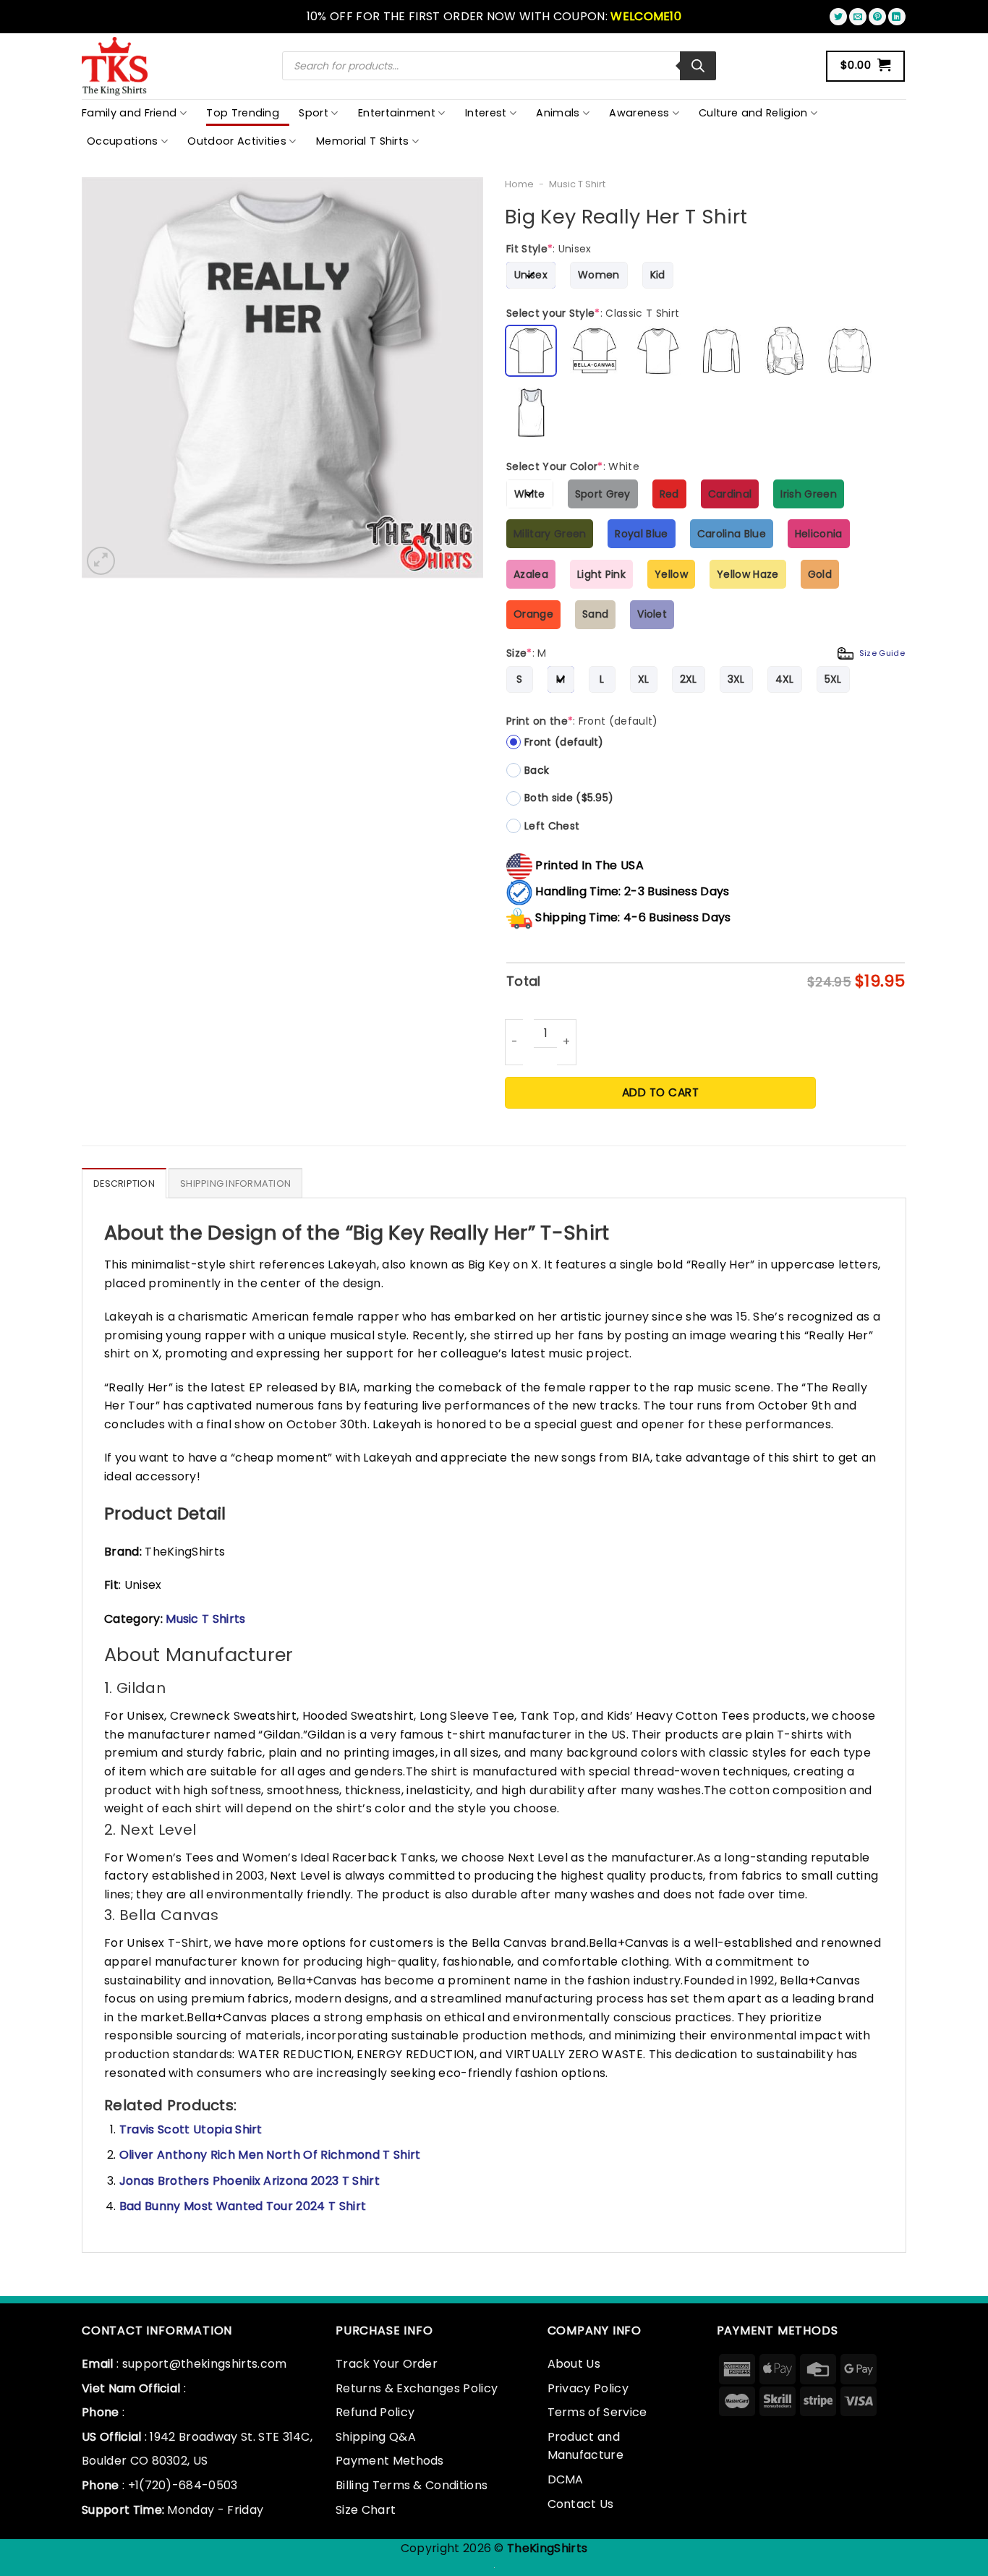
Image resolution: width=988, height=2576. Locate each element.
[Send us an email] (858, 17)
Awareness (639, 113)
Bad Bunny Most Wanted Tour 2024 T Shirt (243, 2206)
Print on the (582, 721)
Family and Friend (129, 113)
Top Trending (243, 113)
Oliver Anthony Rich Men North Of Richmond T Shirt (270, 2155)
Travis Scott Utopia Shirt (191, 2129)
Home (519, 184)
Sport (314, 113)
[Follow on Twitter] (838, 17)
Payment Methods (390, 2461)
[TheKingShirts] (116, 66)
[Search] (698, 66)
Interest (486, 113)
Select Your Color (573, 466)
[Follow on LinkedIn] (897, 17)
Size (706, 653)
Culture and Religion (753, 113)
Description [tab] (124, 1183)
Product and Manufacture (586, 2446)
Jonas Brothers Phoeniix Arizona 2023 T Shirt (250, 2181)
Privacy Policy (588, 2388)
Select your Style (593, 313)
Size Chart (366, 2510)
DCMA (566, 2479)
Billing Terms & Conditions (412, 2485)
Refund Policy (375, 2412)
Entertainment (397, 113)
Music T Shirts (205, 1619)
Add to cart (660, 1092)
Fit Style (549, 249)
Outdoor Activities (237, 141)
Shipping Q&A (376, 2437)
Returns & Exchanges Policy (417, 2388)
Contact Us (581, 2504)
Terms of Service (597, 2412)
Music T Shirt (577, 184)
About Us (574, 2364)
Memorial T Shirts (362, 141)
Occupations (123, 141)
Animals (558, 113)
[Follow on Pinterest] (877, 17)
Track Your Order (387, 2364)
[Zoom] (101, 561)
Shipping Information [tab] (235, 1183)
